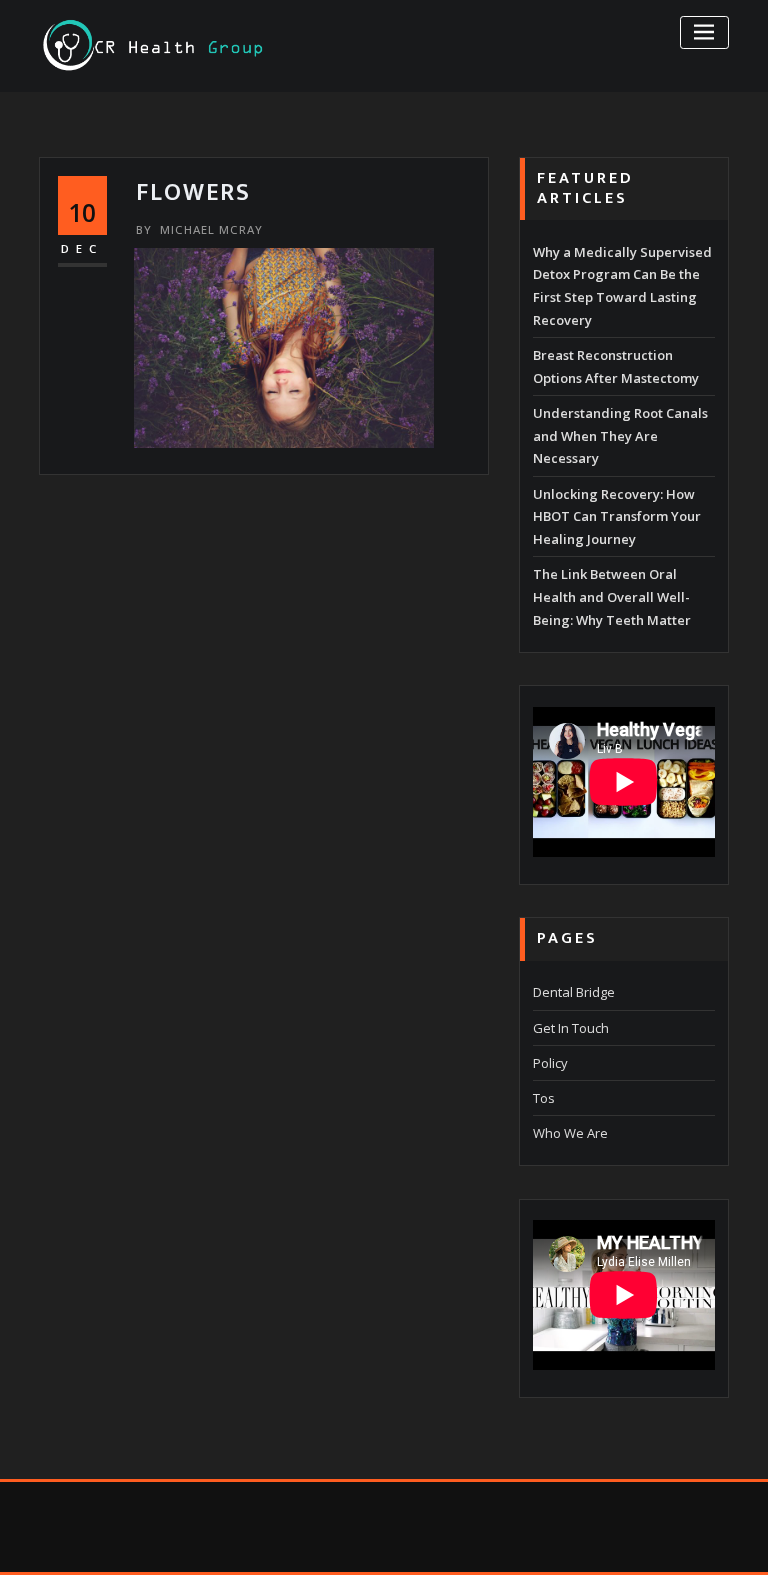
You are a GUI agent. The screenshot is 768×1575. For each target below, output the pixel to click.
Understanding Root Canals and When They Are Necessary (620, 436)
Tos (544, 1098)
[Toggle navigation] (704, 32)
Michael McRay (199, 229)
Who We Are (570, 1133)
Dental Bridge (574, 992)
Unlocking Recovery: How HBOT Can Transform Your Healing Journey (617, 517)
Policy (550, 1063)
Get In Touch (571, 1028)
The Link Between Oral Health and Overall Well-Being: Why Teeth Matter (612, 597)
